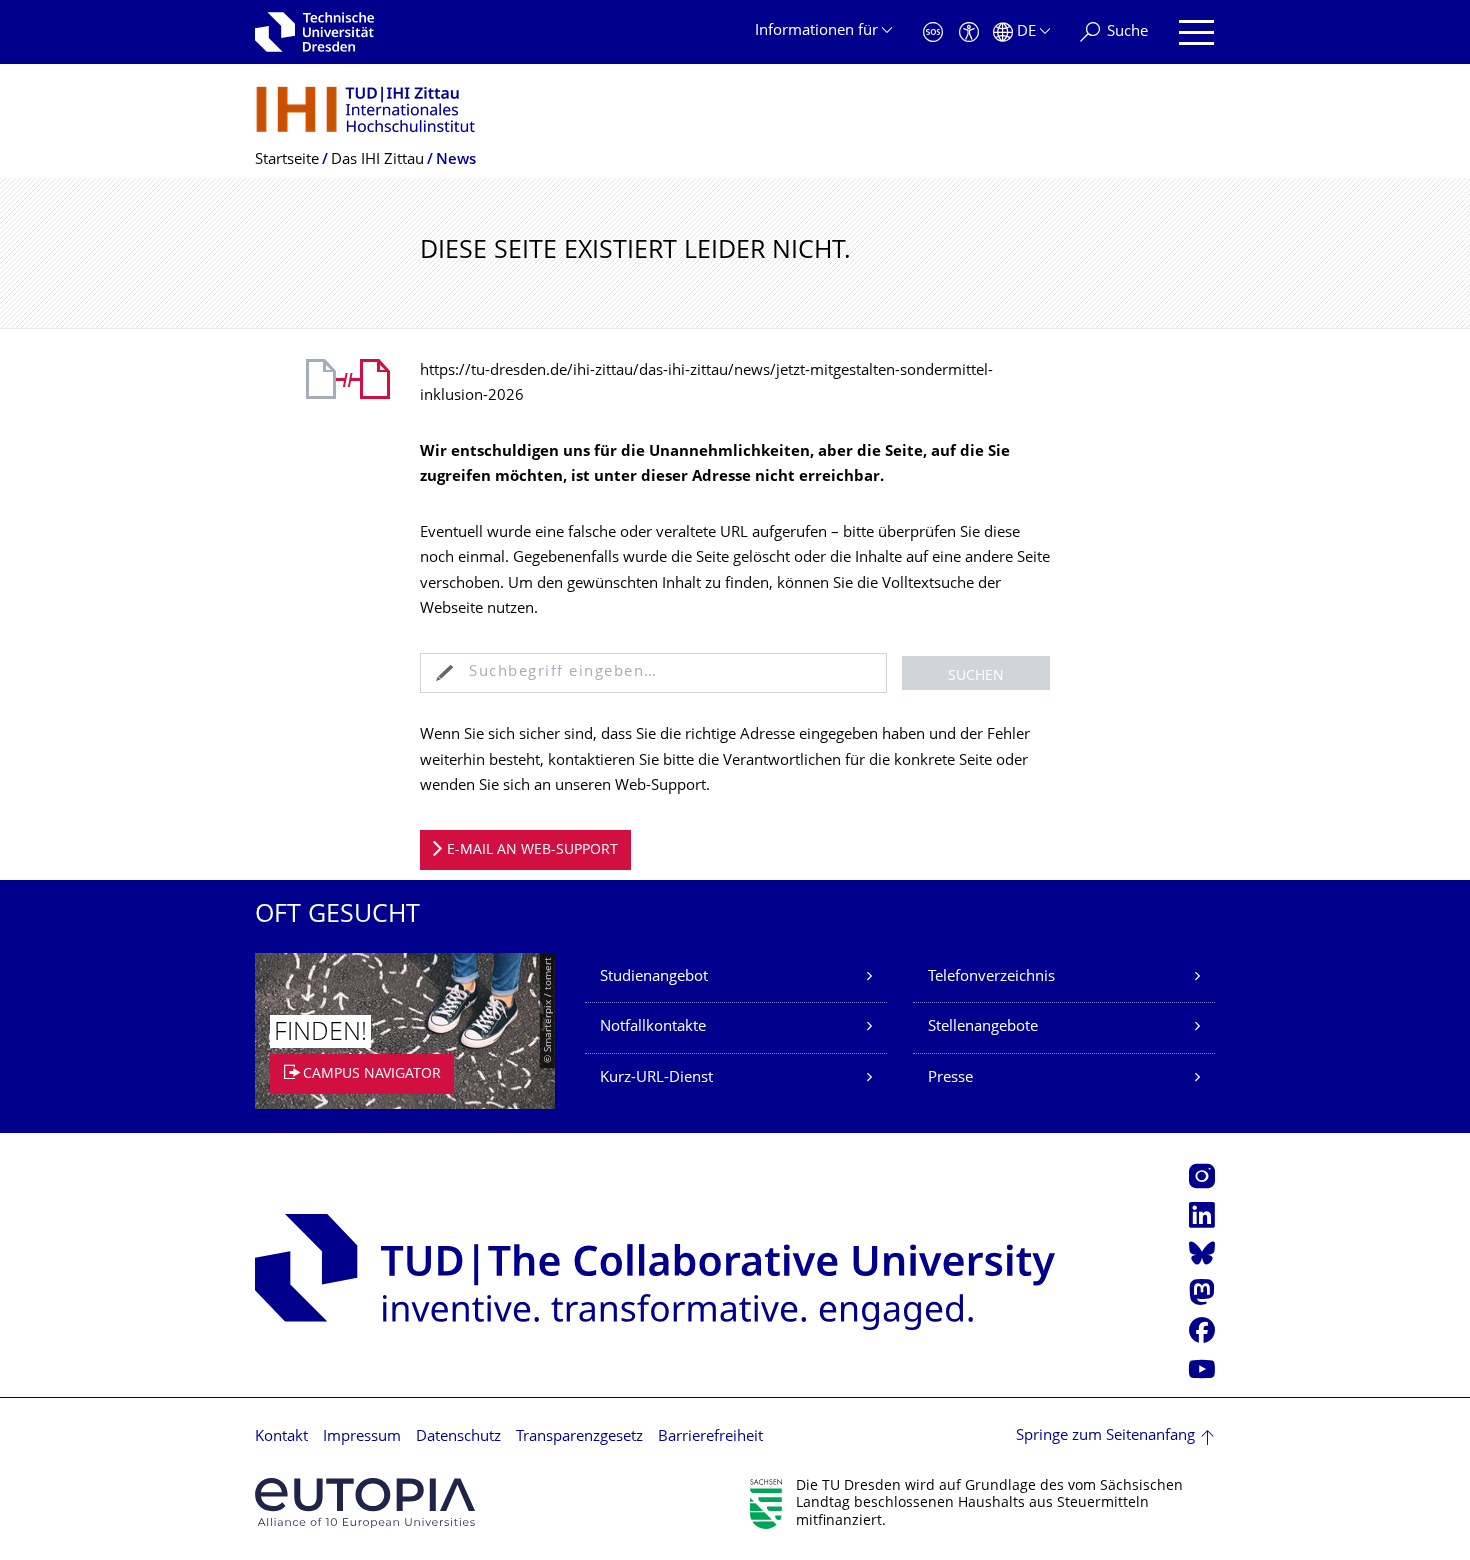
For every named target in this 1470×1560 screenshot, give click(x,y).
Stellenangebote (983, 1027)
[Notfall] (933, 32)
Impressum (362, 1437)
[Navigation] (1196, 32)
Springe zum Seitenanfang (1105, 1436)
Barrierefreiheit (710, 1437)
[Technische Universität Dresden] (314, 32)
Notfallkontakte (653, 1027)
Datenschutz (458, 1437)
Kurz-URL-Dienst (656, 1078)
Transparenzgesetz (579, 1437)
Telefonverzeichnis (991, 977)
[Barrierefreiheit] (969, 32)
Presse (950, 1078)
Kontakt (281, 1437)
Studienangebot (654, 977)
